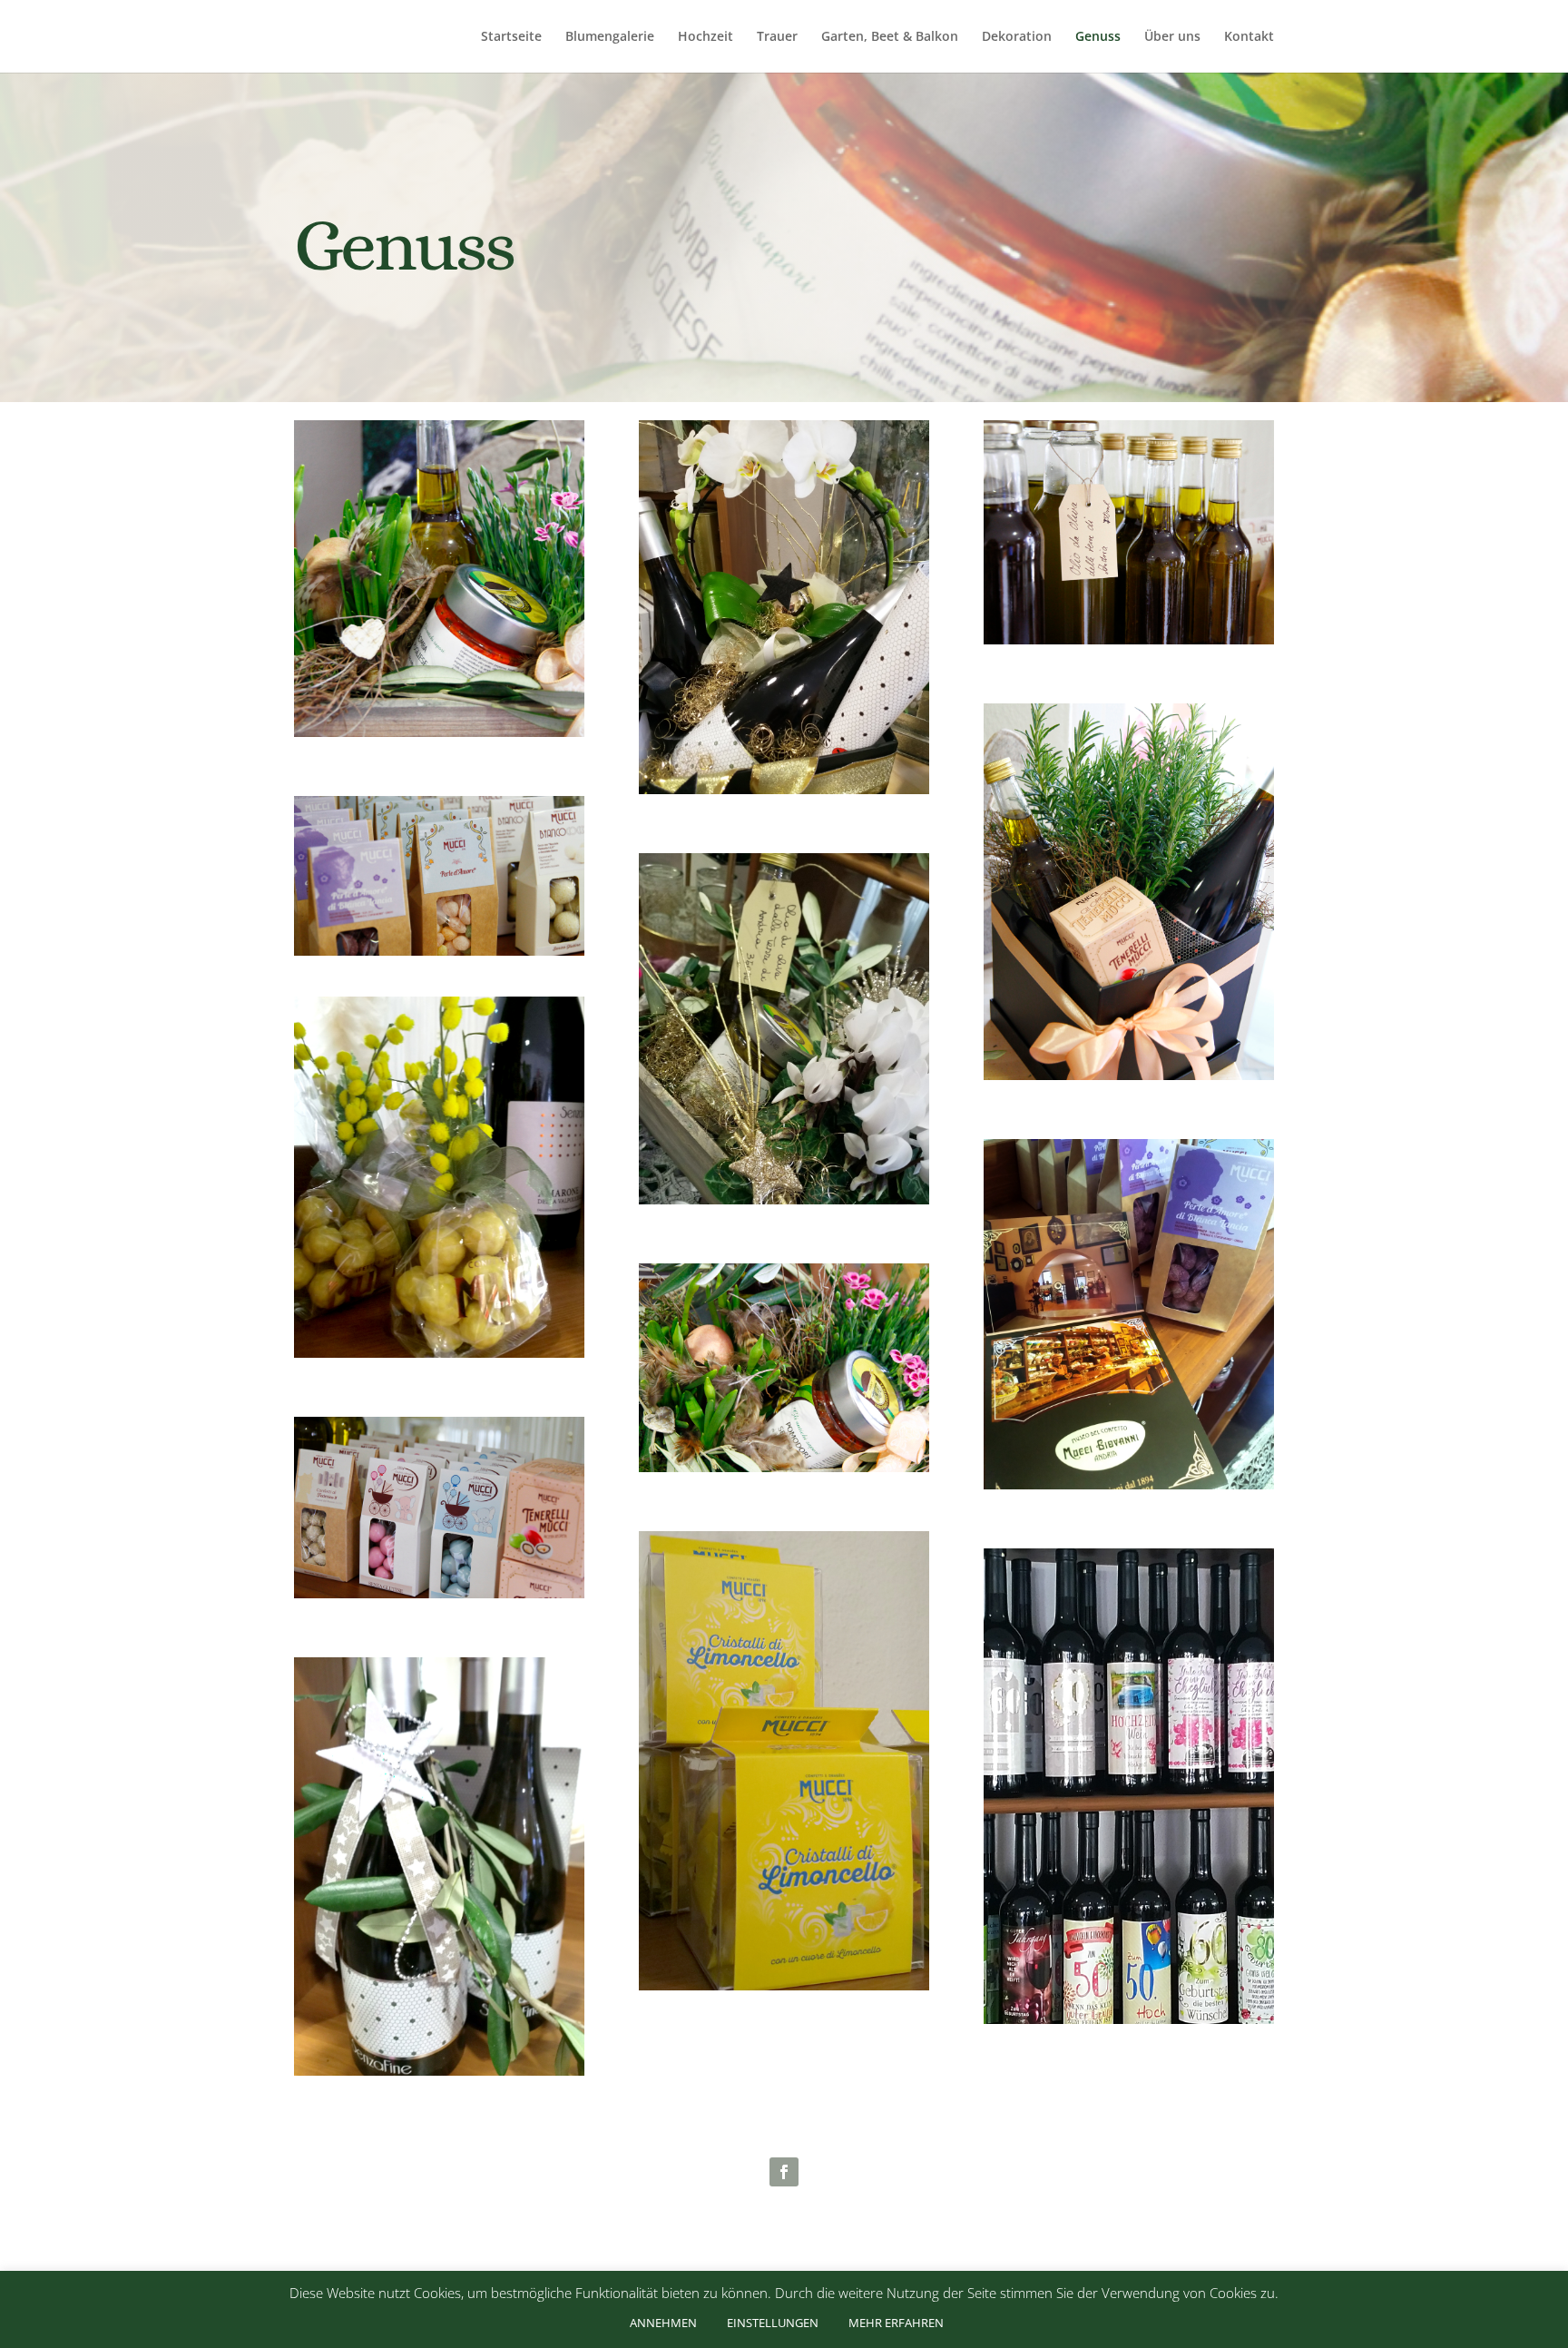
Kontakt (1249, 37)
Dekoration (1017, 37)
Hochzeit (706, 37)
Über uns (1172, 37)
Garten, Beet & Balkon (890, 37)
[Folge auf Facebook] (784, 2172)
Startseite (511, 37)
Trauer (777, 37)
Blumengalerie (610, 37)
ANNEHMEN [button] (663, 2323)
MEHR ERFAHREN (896, 2323)
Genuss (1098, 37)
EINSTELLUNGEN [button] (773, 2323)
